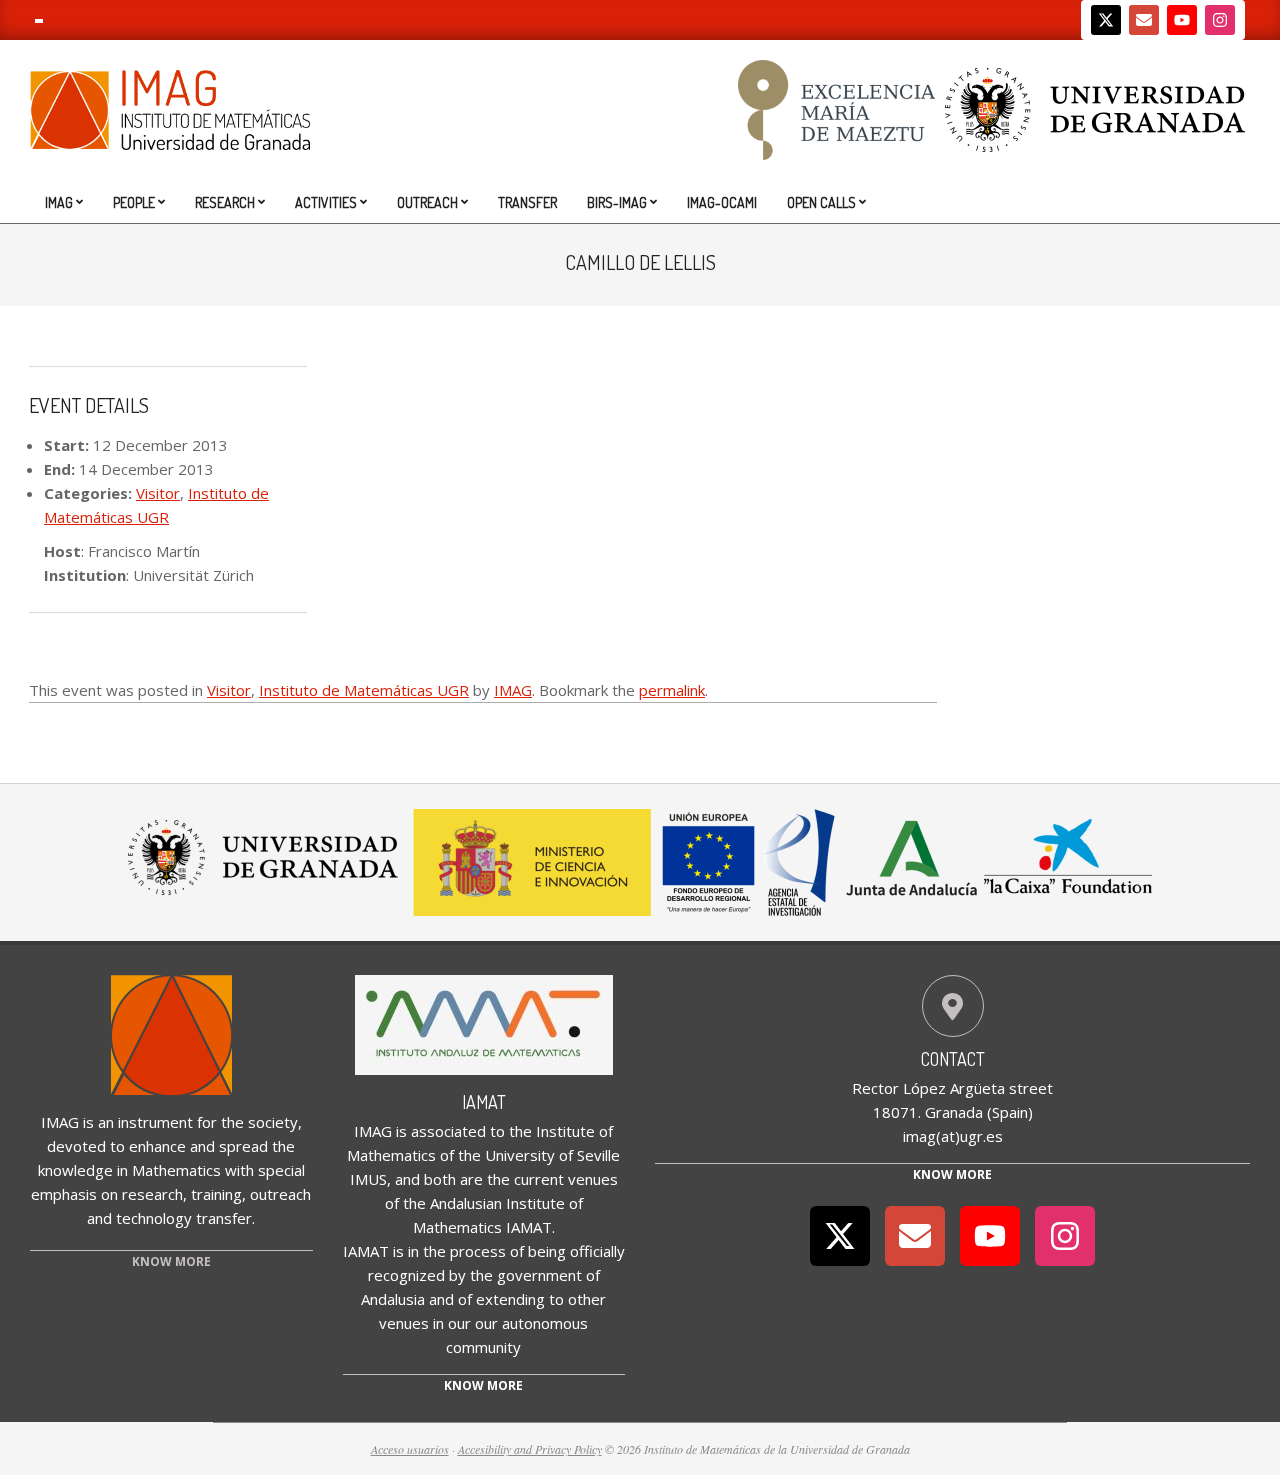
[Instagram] (1220, 20)
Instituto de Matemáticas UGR (364, 690)
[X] (1106, 20)
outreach (280, 1194)
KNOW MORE (171, 1261)
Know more (483, 1385)
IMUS (368, 1179)
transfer (224, 1218)
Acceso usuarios (410, 1449)
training (216, 1194)
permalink (672, 690)
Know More (952, 1174)
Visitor (158, 493)
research (152, 1194)
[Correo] (1144, 20)
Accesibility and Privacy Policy (530, 1449)
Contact (953, 1059)
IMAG (513, 690)
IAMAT (484, 1102)
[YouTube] (1182, 20)
